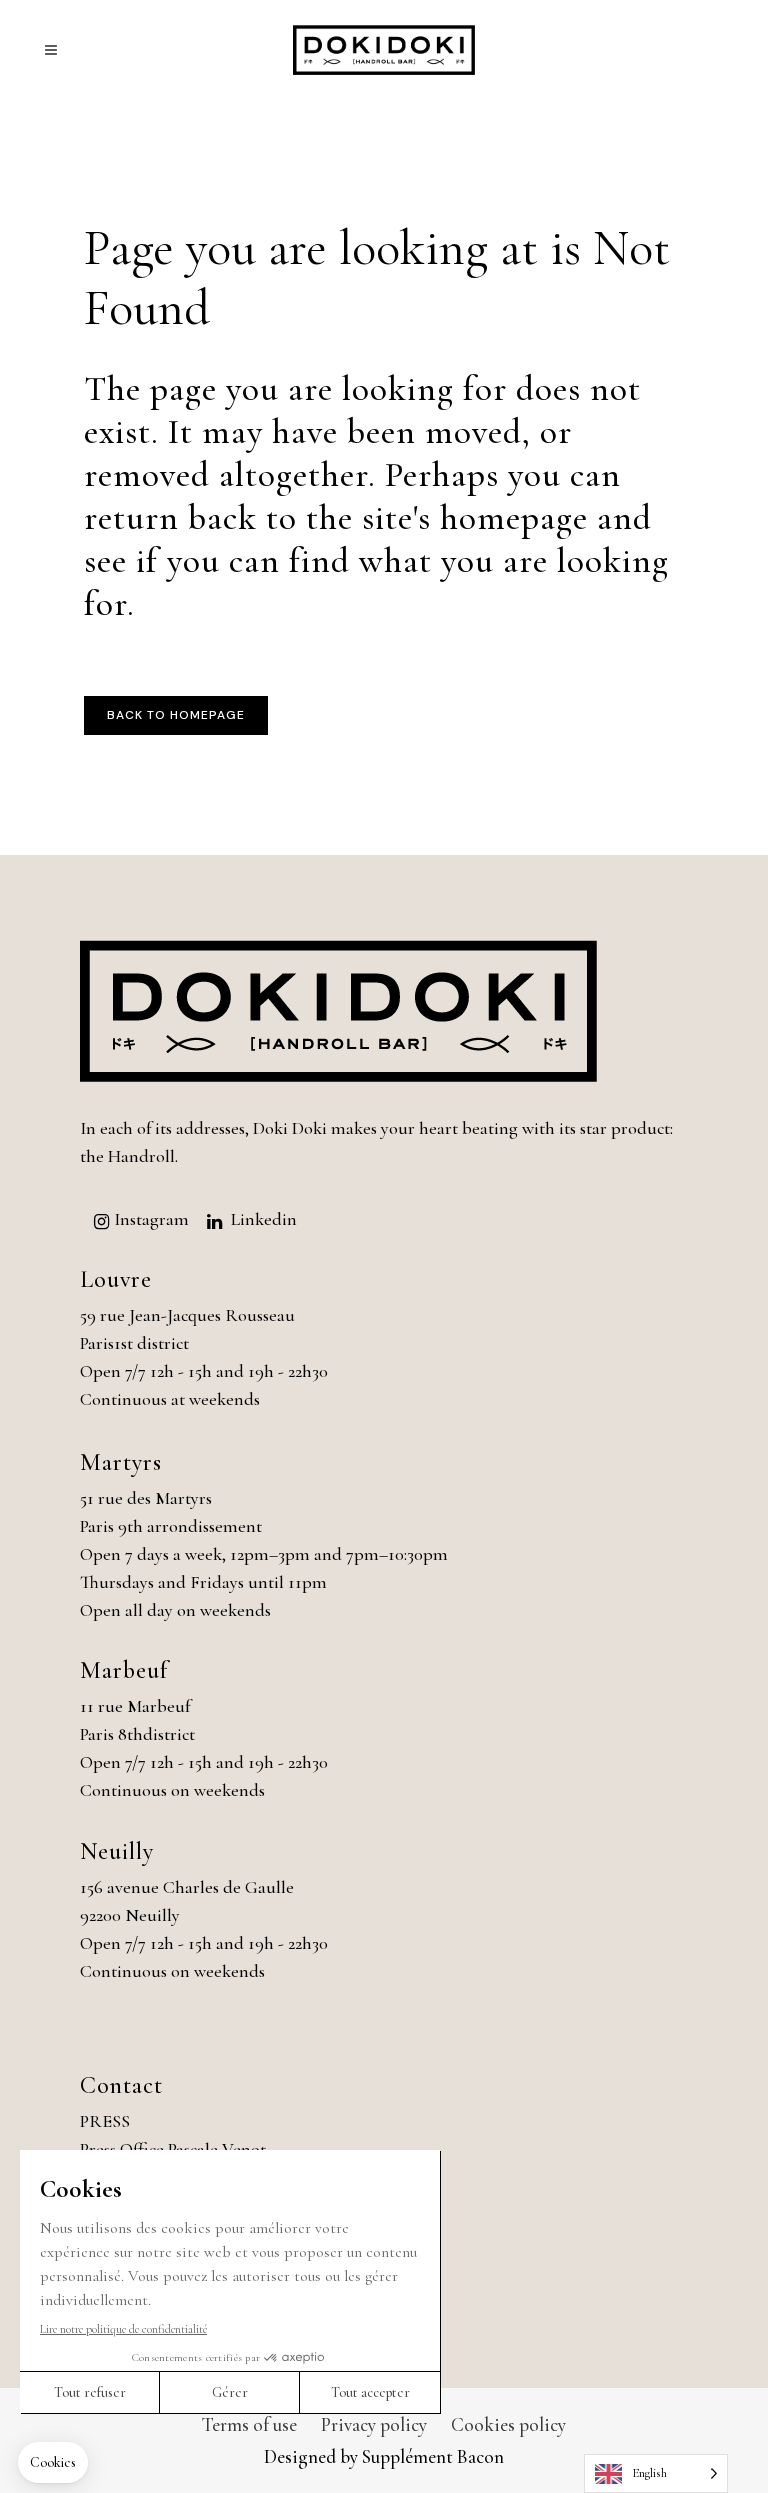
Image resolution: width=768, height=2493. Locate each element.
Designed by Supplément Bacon (384, 2456)
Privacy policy (374, 2424)
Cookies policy (508, 2424)
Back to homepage (176, 715)
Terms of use (249, 2424)
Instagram (151, 1219)
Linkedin (264, 1219)
